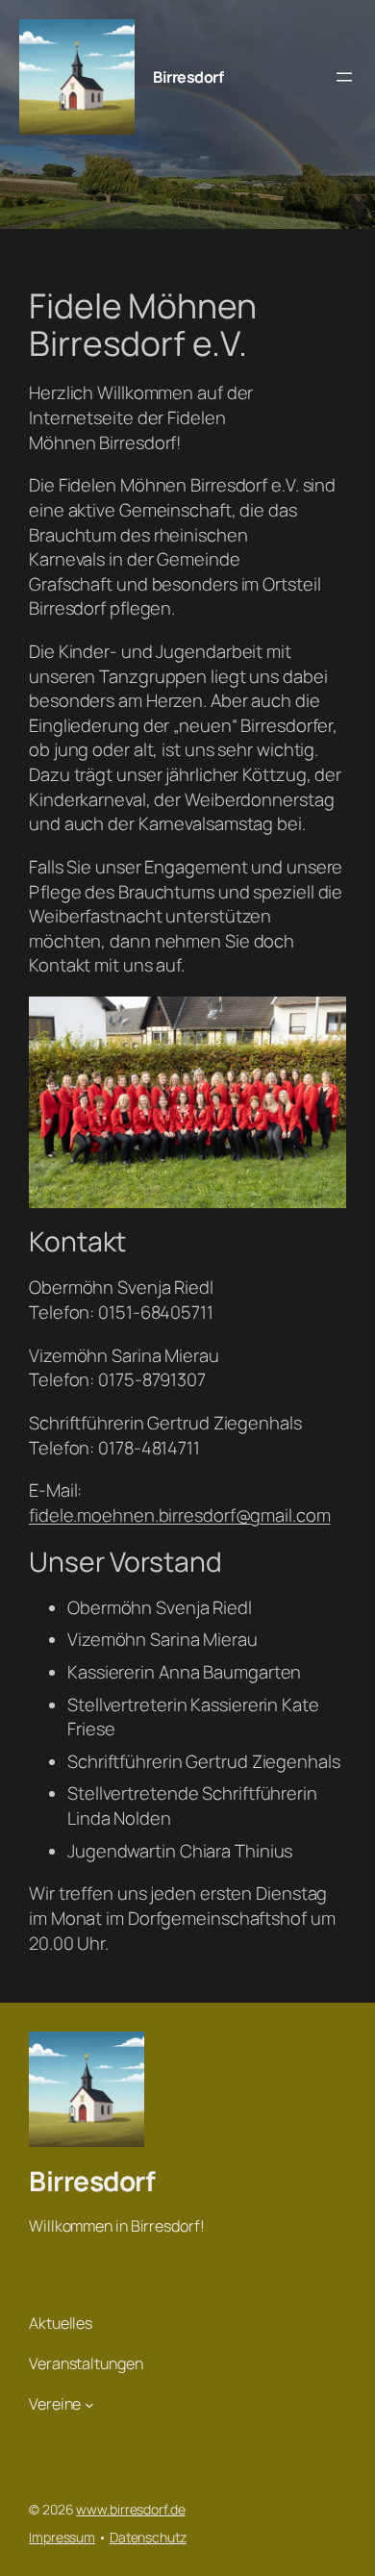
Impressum (62, 2537)
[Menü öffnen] (344, 77)
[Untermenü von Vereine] (89, 2404)
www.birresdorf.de (130, 2509)
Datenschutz (148, 2537)
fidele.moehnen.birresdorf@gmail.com (180, 1515)
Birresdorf (188, 77)
